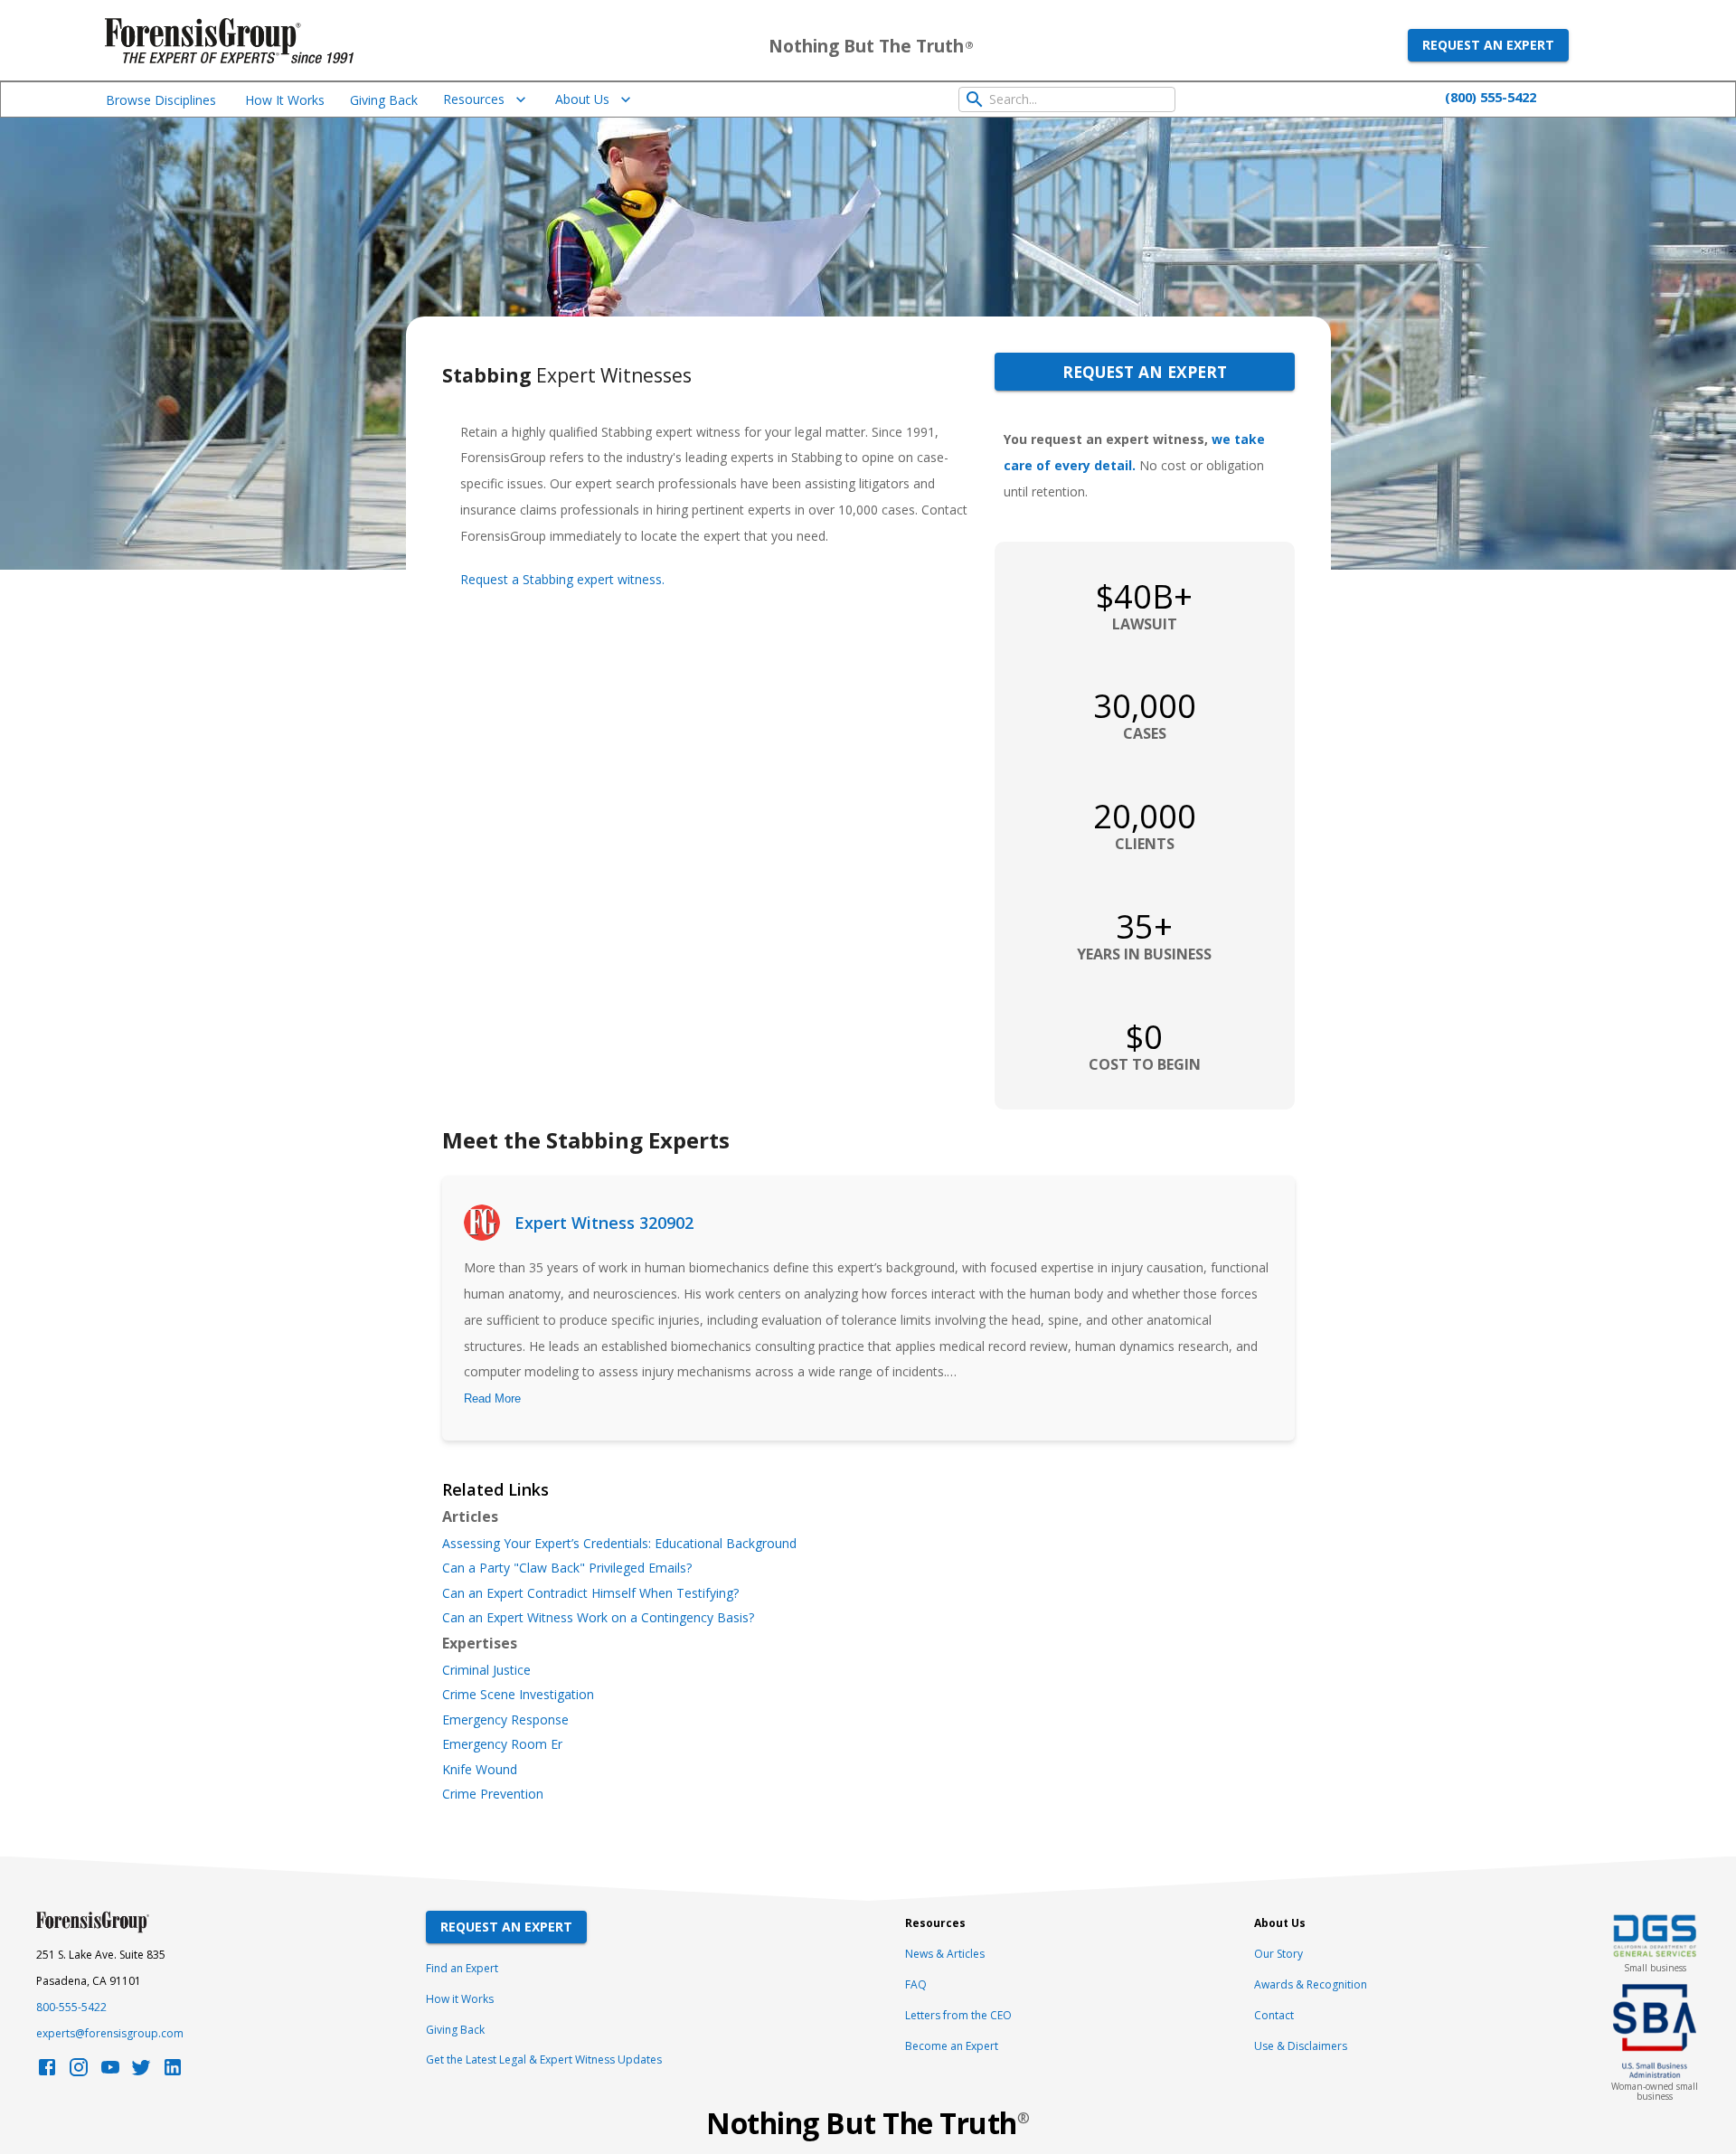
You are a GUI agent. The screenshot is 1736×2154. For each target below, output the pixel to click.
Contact (1274, 2015)
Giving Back (384, 100)
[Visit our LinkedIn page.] (173, 2072)
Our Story (1278, 1954)
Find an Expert (462, 1968)
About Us (582, 99)
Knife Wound (480, 1770)
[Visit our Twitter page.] (141, 2072)
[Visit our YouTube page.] (110, 2072)
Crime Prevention (493, 1794)
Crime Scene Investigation (518, 1695)
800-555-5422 (71, 2007)
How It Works (285, 100)
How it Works (460, 1999)
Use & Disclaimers (1301, 2046)
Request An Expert (506, 1927)
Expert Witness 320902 (604, 1223)
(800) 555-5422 (1491, 97)
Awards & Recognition (1311, 1984)
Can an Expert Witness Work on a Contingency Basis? (598, 1618)
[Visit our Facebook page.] (47, 2072)
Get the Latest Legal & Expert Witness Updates (544, 2060)
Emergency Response (505, 1720)
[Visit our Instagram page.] (79, 2072)
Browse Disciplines (161, 100)
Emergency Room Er (502, 1744)
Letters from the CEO (958, 2015)
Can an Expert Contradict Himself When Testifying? (590, 1593)
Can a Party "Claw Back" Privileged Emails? (567, 1568)
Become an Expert (952, 2046)
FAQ (916, 1984)
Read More (492, 1398)
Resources (474, 99)
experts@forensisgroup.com (110, 2033)
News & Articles (945, 1954)
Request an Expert (1488, 45)
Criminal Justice (486, 1670)
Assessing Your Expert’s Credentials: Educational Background (619, 1544)
